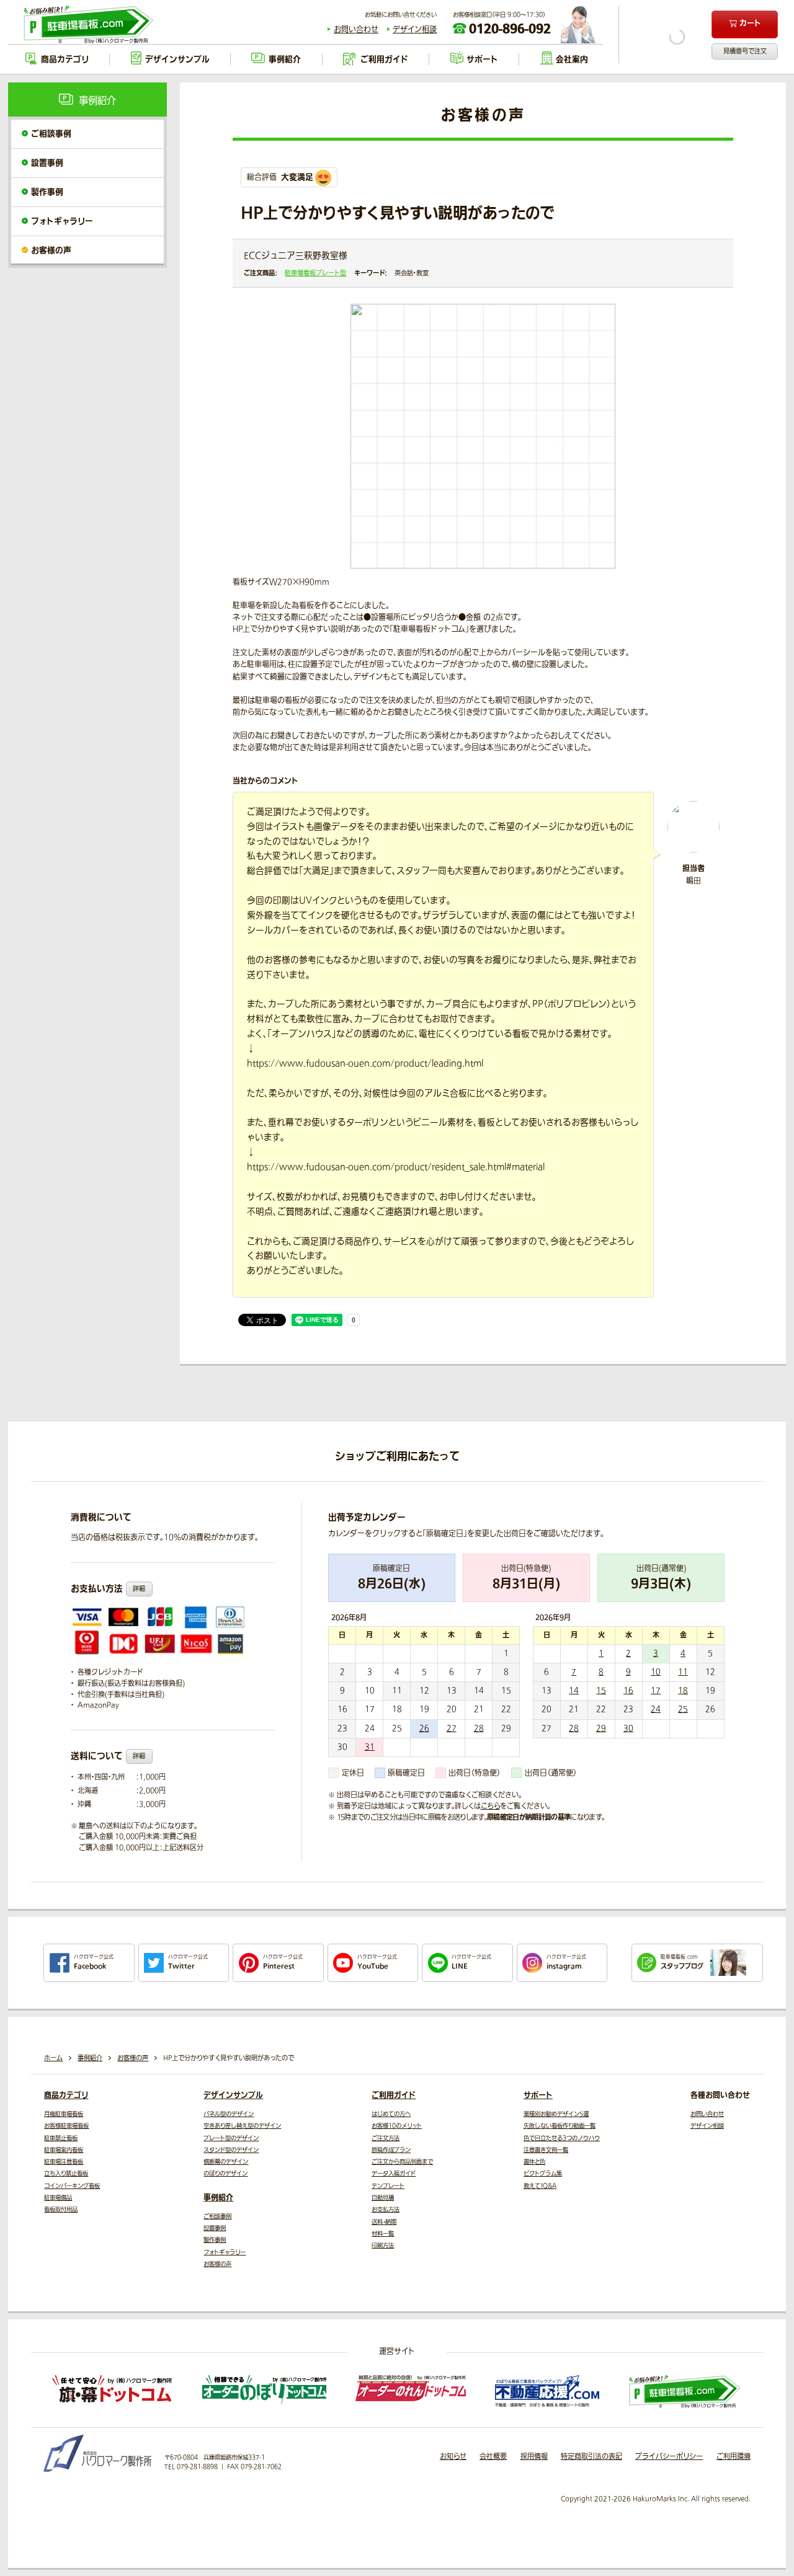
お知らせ (453, 2457)
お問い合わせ (356, 30)
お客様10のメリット (397, 2126)
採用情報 (534, 2457)
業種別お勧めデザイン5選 (556, 2114)
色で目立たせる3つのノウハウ (562, 2138)
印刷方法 (383, 2246)
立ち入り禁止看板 (66, 2174)
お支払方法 (386, 2210)
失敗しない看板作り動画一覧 (560, 2126)
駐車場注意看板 (64, 2162)
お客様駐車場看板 (66, 2126)
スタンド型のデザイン (231, 2150)
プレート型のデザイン (231, 2138)
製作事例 (47, 192)
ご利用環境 (734, 2457)
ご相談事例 (51, 134)
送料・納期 (384, 2222)
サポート (538, 2096)
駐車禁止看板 (61, 2138)
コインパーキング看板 (72, 2186)
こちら (490, 1806)
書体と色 (534, 2162)
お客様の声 (51, 250)
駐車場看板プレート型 (315, 273)
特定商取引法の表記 (591, 2457)
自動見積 (383, 2198)
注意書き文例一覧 (546, 2150)
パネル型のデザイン (229, 2114)
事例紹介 (218, 2198)
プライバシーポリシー (669, 2457)
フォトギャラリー (62, 221)
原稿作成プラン (391, 2150)
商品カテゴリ (66, 2096)
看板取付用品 (61, 2210)
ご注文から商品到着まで (402, 2162)
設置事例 (47, 163)
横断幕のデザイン (226, 2162)
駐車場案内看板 (64, 2150)
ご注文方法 (386, 2138)
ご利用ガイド (394, 2096)
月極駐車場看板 (64, 2114)
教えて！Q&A (540, 2186)
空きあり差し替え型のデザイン (242, 2126)
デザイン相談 (415, 30)
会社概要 (493, 2457)
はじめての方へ (391, 2114)
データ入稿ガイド (394, 2174)
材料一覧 (383, 2234)
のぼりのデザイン (225, 2174)
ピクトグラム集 (543, 2174)
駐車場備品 (58, 2198)
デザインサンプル (233, 2096)
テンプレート (388, 2186)
